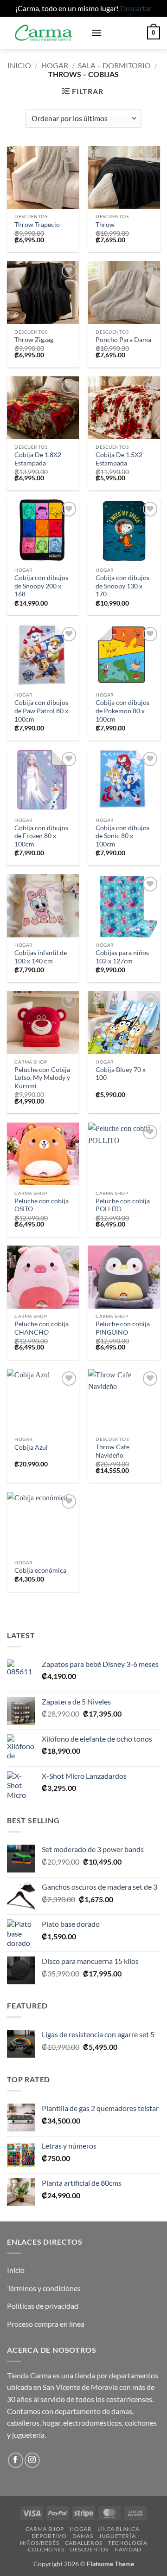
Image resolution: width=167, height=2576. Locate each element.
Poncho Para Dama (123, 340)
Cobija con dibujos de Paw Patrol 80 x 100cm (41, 711)
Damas (83, 2536)
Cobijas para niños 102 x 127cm (122, 957)
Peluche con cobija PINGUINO (123, 1328)
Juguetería (117, 2536)
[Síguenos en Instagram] (32, 2460)
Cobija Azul (31, 1447)
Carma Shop (45, 2529)
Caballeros (84, 2543)
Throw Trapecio (37, 225)
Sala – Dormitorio (114, 65)
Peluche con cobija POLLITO (123, 1205)
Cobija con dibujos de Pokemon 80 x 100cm (122, 711)
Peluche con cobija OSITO (42, 1205)
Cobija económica (40, 1570)
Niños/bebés (40, 2543)
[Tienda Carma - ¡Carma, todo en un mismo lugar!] (45, 33)
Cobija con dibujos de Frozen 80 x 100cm (41, 836)
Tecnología (128, 2543)
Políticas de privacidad (43, 2306)
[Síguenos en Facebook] (16, 2460)
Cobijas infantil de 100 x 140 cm (41, 957)
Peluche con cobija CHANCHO (42, 1328)
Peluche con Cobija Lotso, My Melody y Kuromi (42, 1078)
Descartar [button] (136, 8)
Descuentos (89, 2549)
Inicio (19, 65)
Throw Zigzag (34, 340)
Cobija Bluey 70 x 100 (121, 1074)
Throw (105, 225)
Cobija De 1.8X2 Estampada (38, 459)
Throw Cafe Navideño (112, 1451)
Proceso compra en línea (46, 2324)
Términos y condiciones (44, 2288)
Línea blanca (118, 2529)
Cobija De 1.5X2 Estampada (119, 459)
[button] (96, 33)
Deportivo (49, 2536)
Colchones (46, 2549)
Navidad (128, 2549)
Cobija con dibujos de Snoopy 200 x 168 (41, 586)
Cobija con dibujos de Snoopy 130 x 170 (122, 586)
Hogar (55, 65)
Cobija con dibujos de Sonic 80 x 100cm (122, 836)
